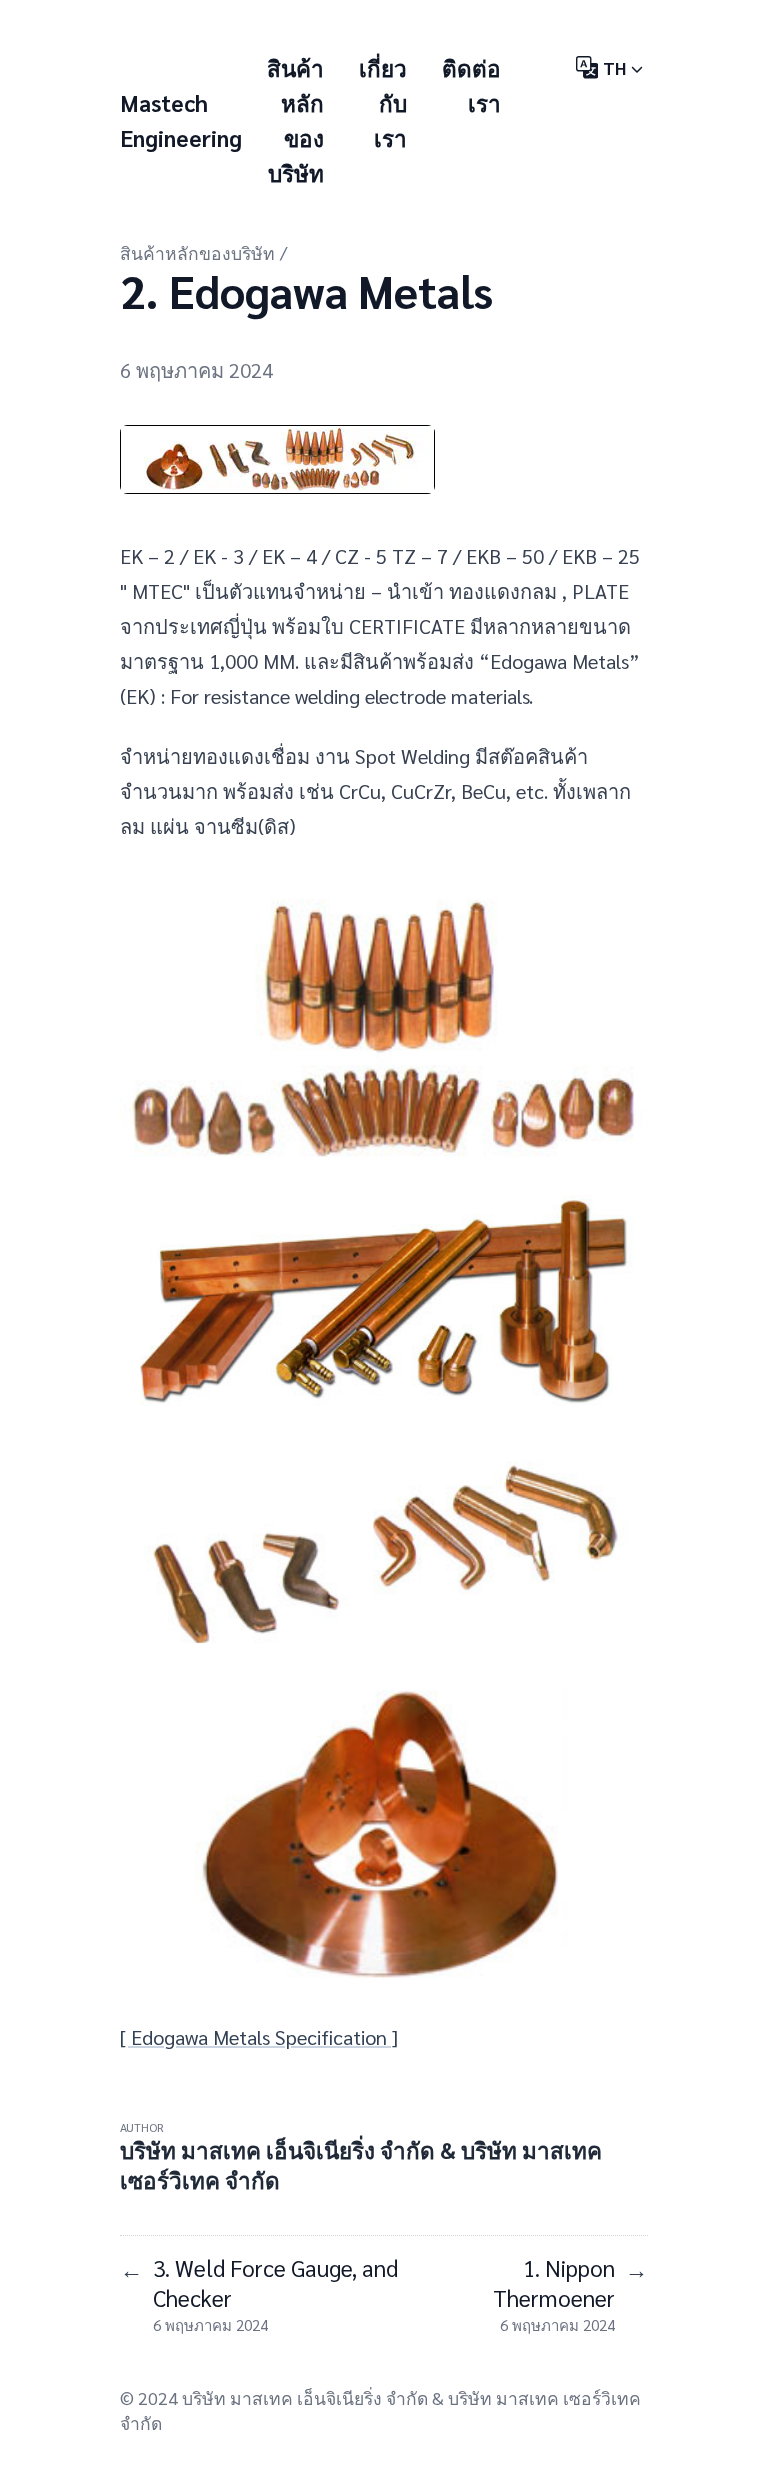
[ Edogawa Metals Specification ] (259, 2037)
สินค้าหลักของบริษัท (197, 252)
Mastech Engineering (181, 120)
